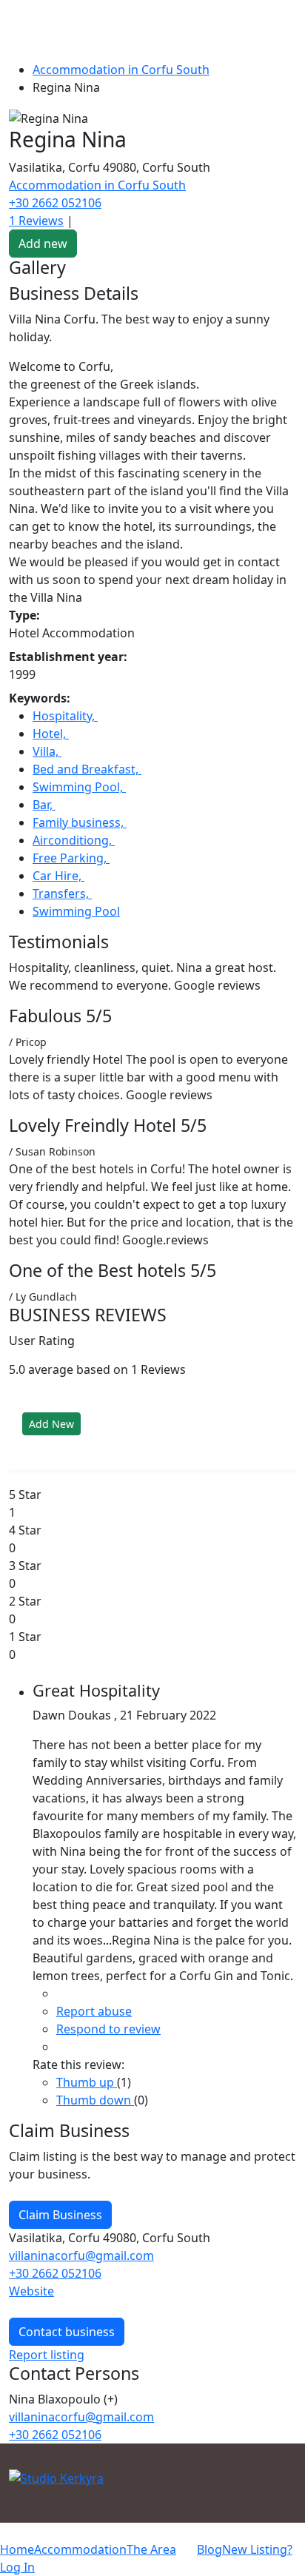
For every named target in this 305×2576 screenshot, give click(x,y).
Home (17, 2549)
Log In (17, 2567)
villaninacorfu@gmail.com (81, 2255)
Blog (210, 2549)
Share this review (100, 2048)
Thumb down (95, 2100)
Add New (51, 1424)
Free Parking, (71, 858)
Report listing (47, 2355)
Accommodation (80, 2549)
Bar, (44, 805)
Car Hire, (58, 876)
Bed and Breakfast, (87, 769)
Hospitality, (65, 716)
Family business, (80, 822)
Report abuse (94, 2011)
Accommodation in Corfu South (121, 70)
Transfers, (62, 893)
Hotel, (51, 734)
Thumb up (87, 2082)
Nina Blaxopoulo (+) (63, 2399)
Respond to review (108, 2029)
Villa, (47, 751)
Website (31, 2291)
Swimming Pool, (79, 787)
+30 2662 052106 (55, 203)
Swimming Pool (76, 911)
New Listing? (257, 2549)
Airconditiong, (74, 840)
